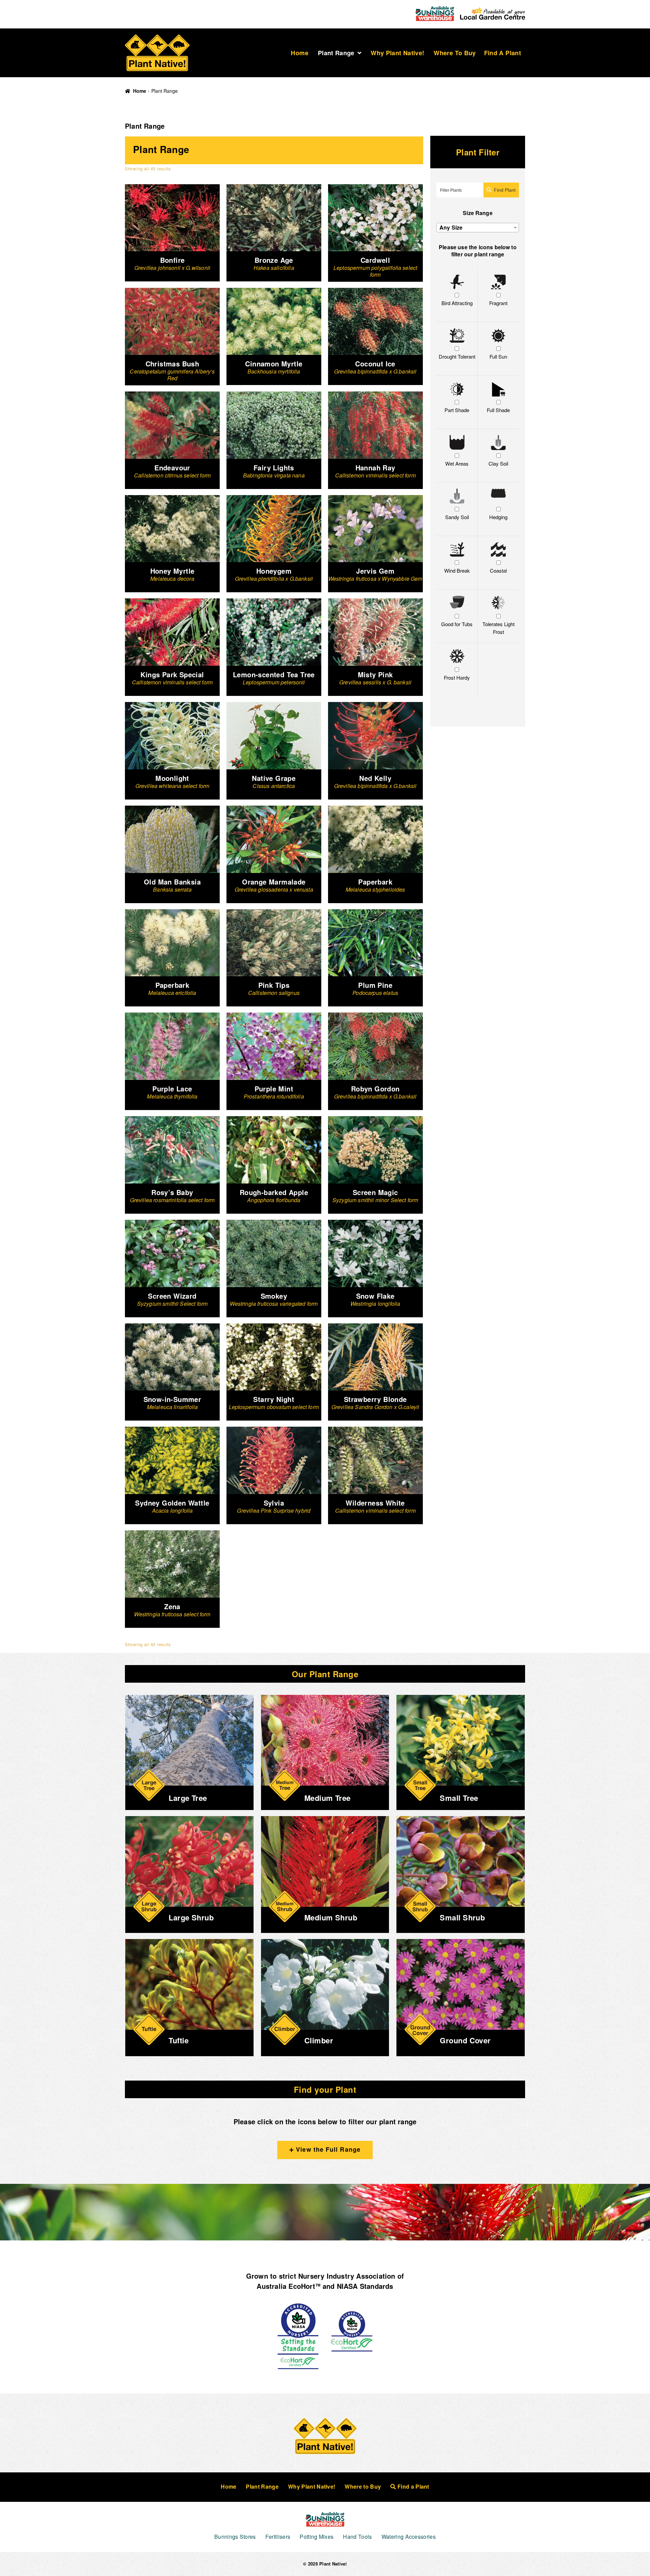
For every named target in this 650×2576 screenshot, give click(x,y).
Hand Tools (357, 2537)
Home (299, 53)
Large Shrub (191, 1917)
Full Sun (498, 356)
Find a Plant (503, 53)
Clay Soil (498, 463)
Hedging (498, 517)
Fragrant (498, 303)
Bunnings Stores (235, 2537)
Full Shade (498, 410)
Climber (319, 2040)
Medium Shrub (331, 1917)
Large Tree (188, 1798)
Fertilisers (278, 2537)
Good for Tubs (457, 624)
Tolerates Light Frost (499, 628)
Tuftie (179, 2040)
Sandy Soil (457, 517)
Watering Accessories (409, 2537)
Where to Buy (455, 53)
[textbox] (478, 228)
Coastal (498, 570)
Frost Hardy (457, 677)
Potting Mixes (317, 2537)
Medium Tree (328, 1798)
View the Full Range (327, 2149)
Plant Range (336, 53)
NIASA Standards (365, 2286)
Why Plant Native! (397, 53)
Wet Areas (457, 463)
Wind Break (457, 570)
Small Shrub (462, 1917)
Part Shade (457, 410)
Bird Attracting (457, 303)
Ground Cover (465, 2040)
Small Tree (459, 1798)
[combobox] (478, 228)
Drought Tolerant (457, 356)
